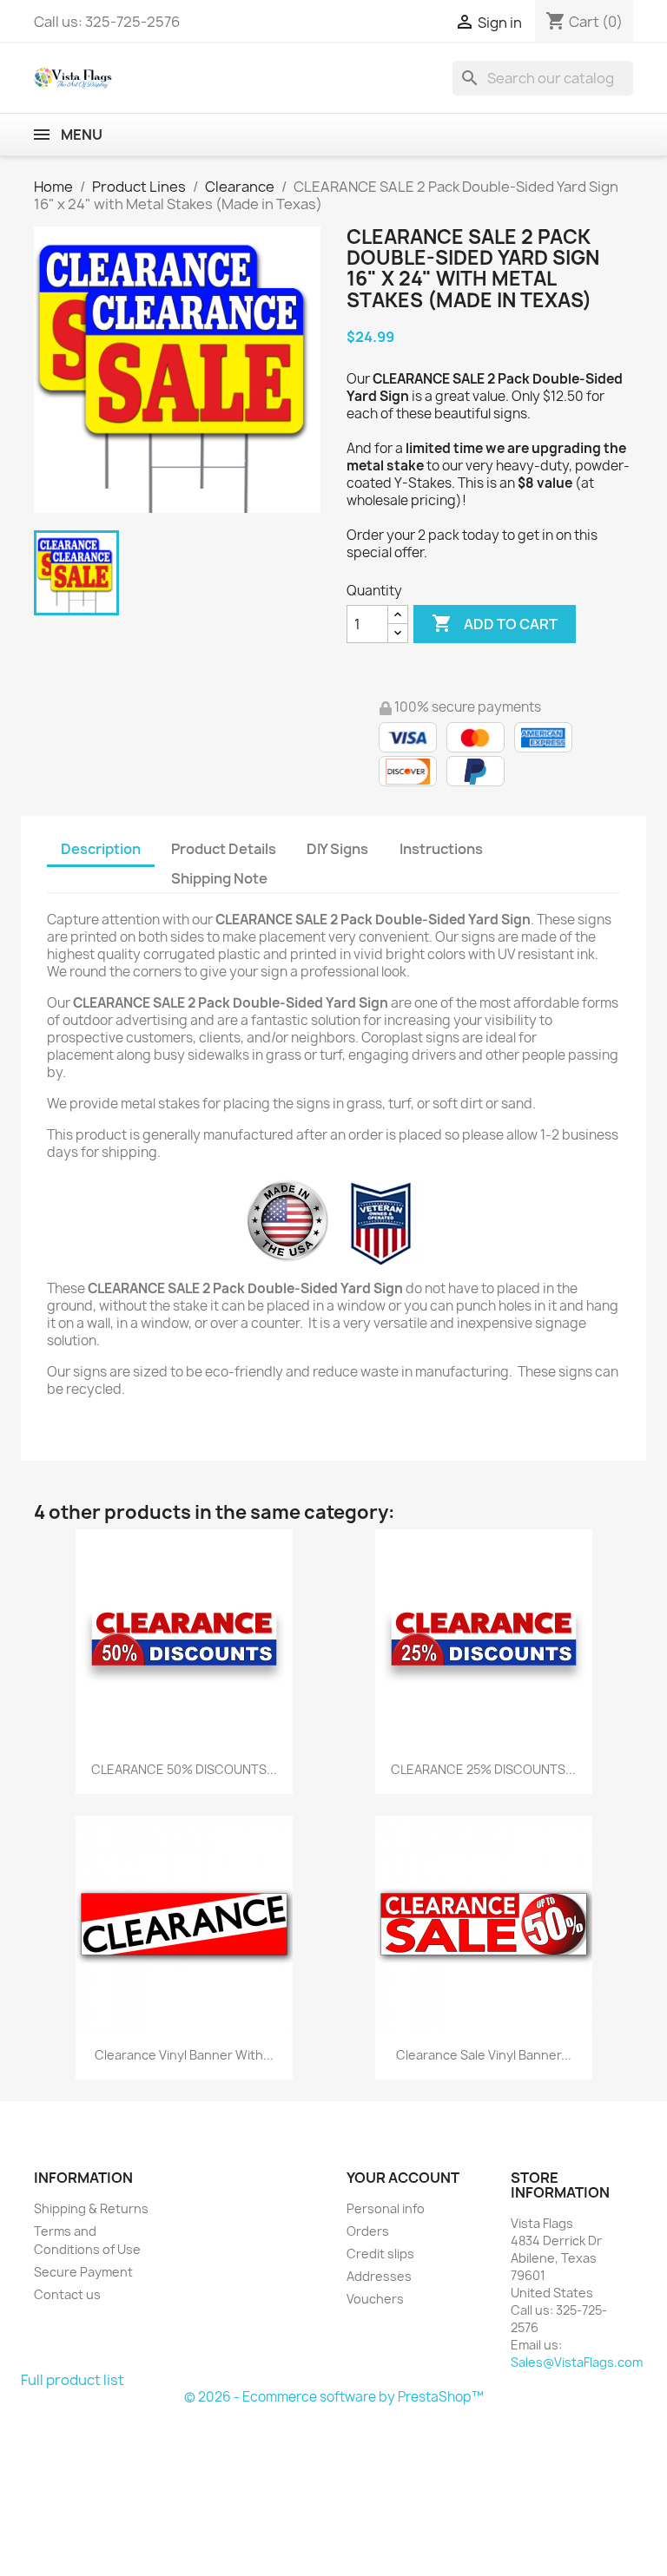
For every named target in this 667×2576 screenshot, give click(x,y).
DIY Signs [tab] (337, 849)
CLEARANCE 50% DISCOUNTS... (184, 1769)
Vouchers (375, 2299)
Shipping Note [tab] (221, 878)
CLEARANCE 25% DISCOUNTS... (483, 1769)
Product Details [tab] (224, 849)
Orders (368, 2231)
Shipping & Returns (91, 2208)
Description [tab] (101, 849)
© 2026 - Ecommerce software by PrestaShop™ (334, 2397)
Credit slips (380, 2254)
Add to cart (495, 623)
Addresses (379, 2276)
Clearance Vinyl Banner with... (184, 2055)
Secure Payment (83, 2272)
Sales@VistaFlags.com (577, 2362)
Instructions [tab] (441, 849)
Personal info (386, 2208)
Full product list (73, 2380)
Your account (403, 2178)
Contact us (67, 2294)
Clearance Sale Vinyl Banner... (484, 2055)
